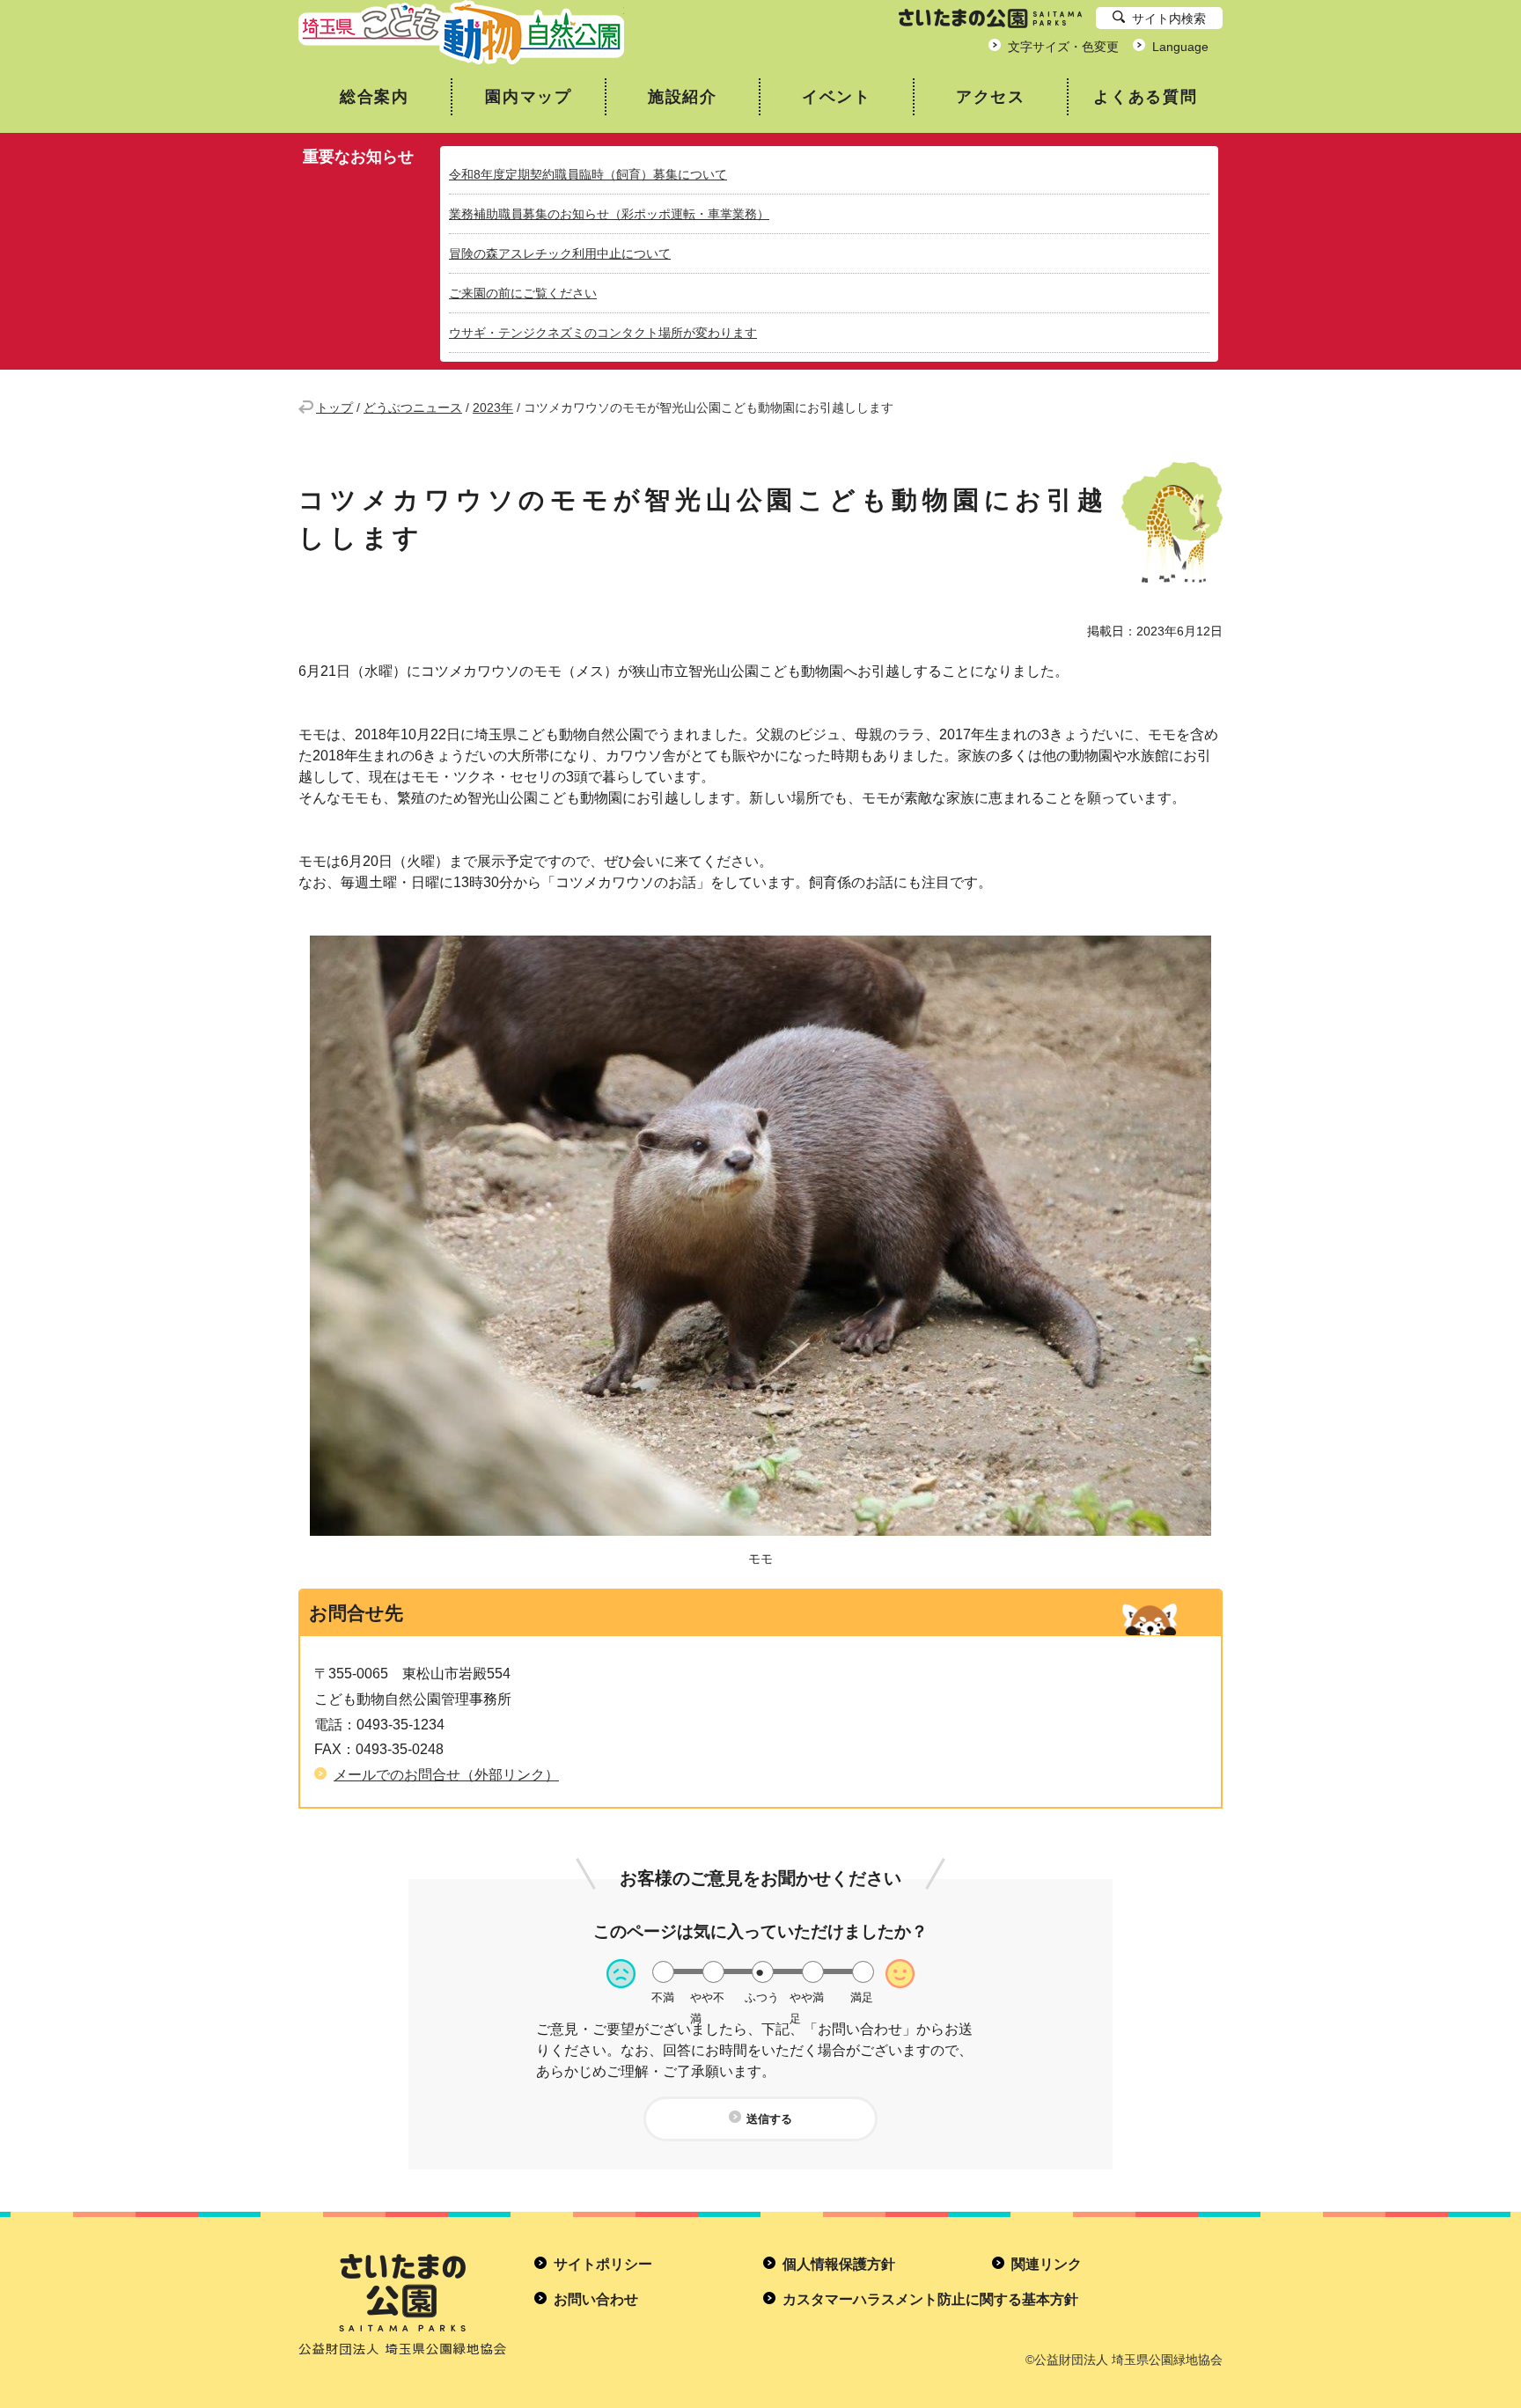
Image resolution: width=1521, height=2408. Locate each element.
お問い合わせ (596, 2299)
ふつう (762, 1997)
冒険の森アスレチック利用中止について (560, 253)
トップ (334, 407)
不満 (663, 1997)
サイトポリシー (603, 2264)
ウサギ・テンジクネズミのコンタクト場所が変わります (603, 333)
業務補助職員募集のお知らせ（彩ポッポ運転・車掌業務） (609, 214)
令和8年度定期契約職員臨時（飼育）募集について (588, 174)
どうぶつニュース (413, 407)
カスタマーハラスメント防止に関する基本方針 (930, 2299)
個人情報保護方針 (839, 2264)
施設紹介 (683, 97)
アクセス (991, 97)
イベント (837, 97)
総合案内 (375, 97)
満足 (862, 1997)
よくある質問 (1146, 97)
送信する (769, 2119)
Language (1180, 47)
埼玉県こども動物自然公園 (461, 32)
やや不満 (707, 1997)
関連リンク (1047, 2264)
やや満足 (807, 1997)
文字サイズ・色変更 (1063, 47)
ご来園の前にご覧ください (523, 293)
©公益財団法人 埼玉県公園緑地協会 (1124, 2360)
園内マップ (529, 97)
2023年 (493, 407)
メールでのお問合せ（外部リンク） (446, 1775)
